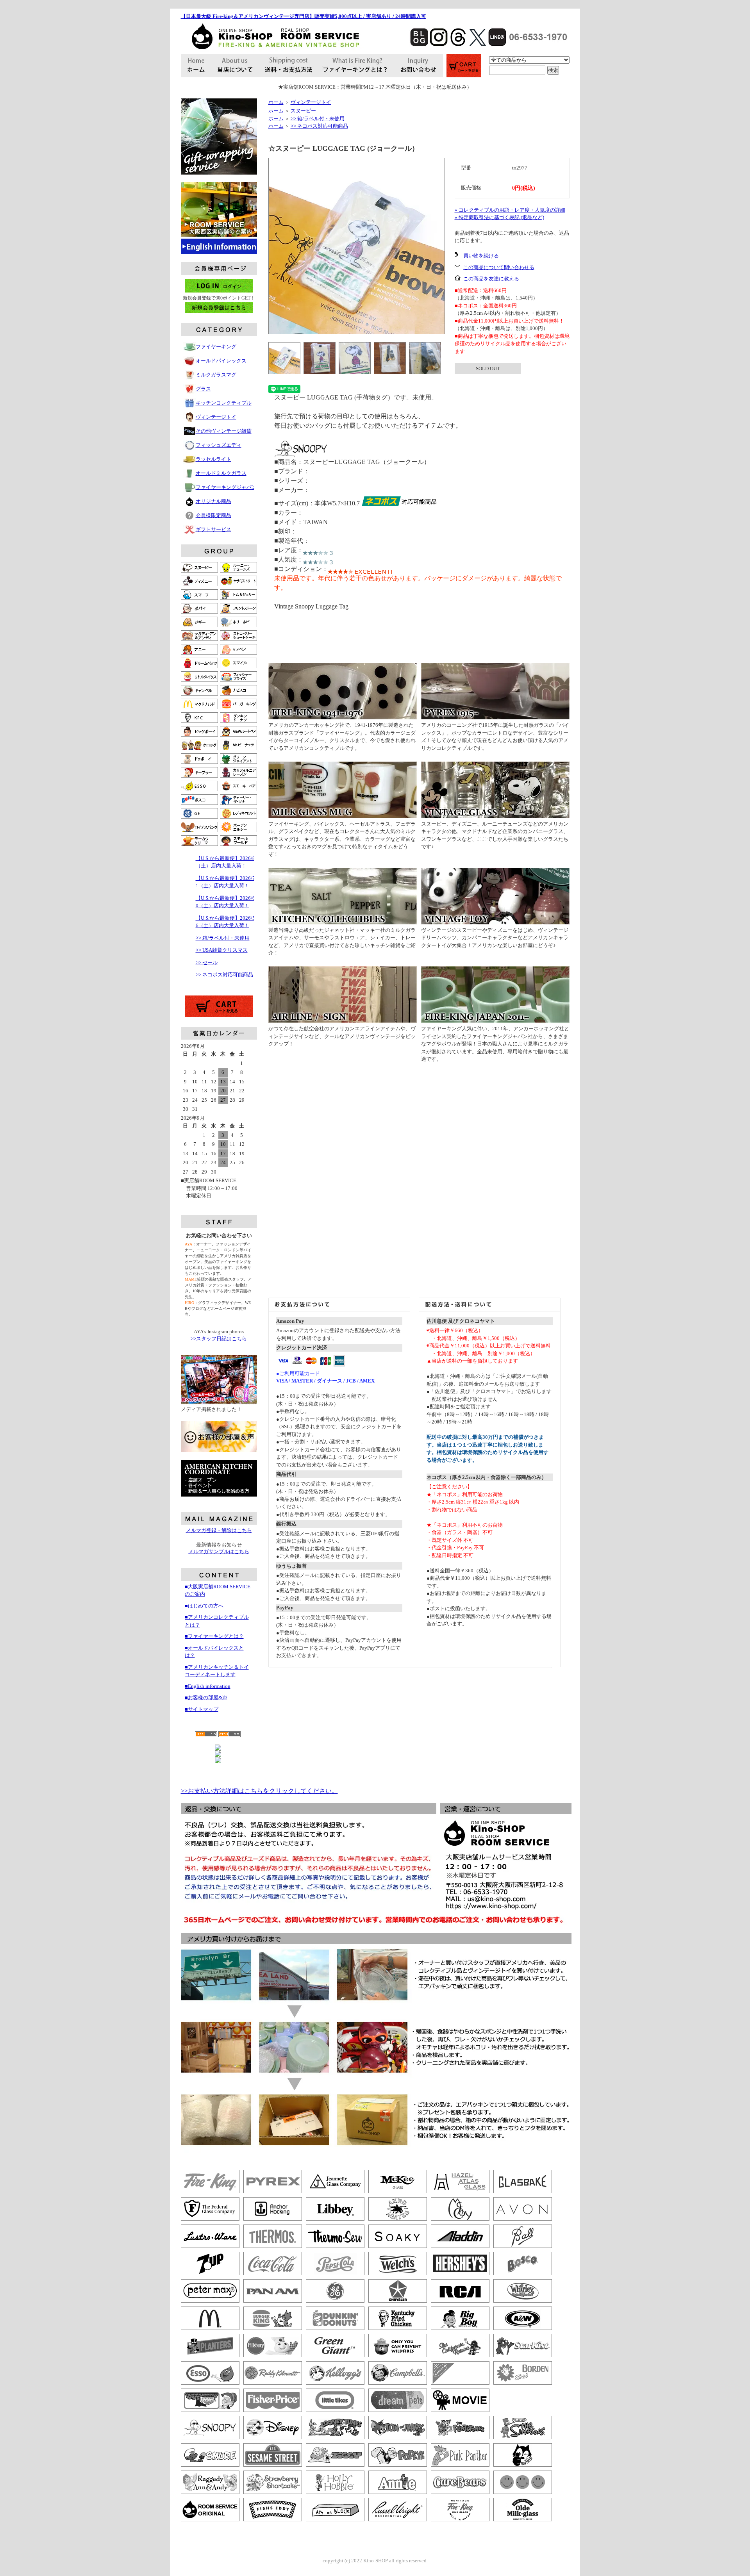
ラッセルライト (213, 459)
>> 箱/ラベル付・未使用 (223, 938)
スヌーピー (303, 111)
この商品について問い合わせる (499, 267)
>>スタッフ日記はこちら (219, 1339)
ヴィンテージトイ (216, 417)
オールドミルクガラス (221, 473)
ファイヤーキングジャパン (226, 487)
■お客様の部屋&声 (206, 1697)
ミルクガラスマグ (216, 375)
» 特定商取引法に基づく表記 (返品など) (499, 217)
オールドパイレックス (221, 361)
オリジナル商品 (213, 501)
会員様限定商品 (213, 515)
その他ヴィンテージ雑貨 (224, 431)
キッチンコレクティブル (224, 403)
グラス (203, 389)
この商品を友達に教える (491, 279)
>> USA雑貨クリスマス (222, 950)
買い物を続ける (481, 256)
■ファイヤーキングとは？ (214, 1636)
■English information (208, 1686)
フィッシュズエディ (219, 445)
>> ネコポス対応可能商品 (224, 975)
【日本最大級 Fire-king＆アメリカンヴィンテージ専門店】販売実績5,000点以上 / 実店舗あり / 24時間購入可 (304, 16)
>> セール (207, 962)
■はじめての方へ (204, 1606)
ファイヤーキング (216, 347)
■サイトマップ (202, 1709)
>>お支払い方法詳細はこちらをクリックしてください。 (259, 1791)
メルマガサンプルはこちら (219, 1551)
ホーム (276, 102)
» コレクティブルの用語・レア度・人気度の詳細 (510, 210)
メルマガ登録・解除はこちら (219, 1530)
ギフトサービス (213, 529)
